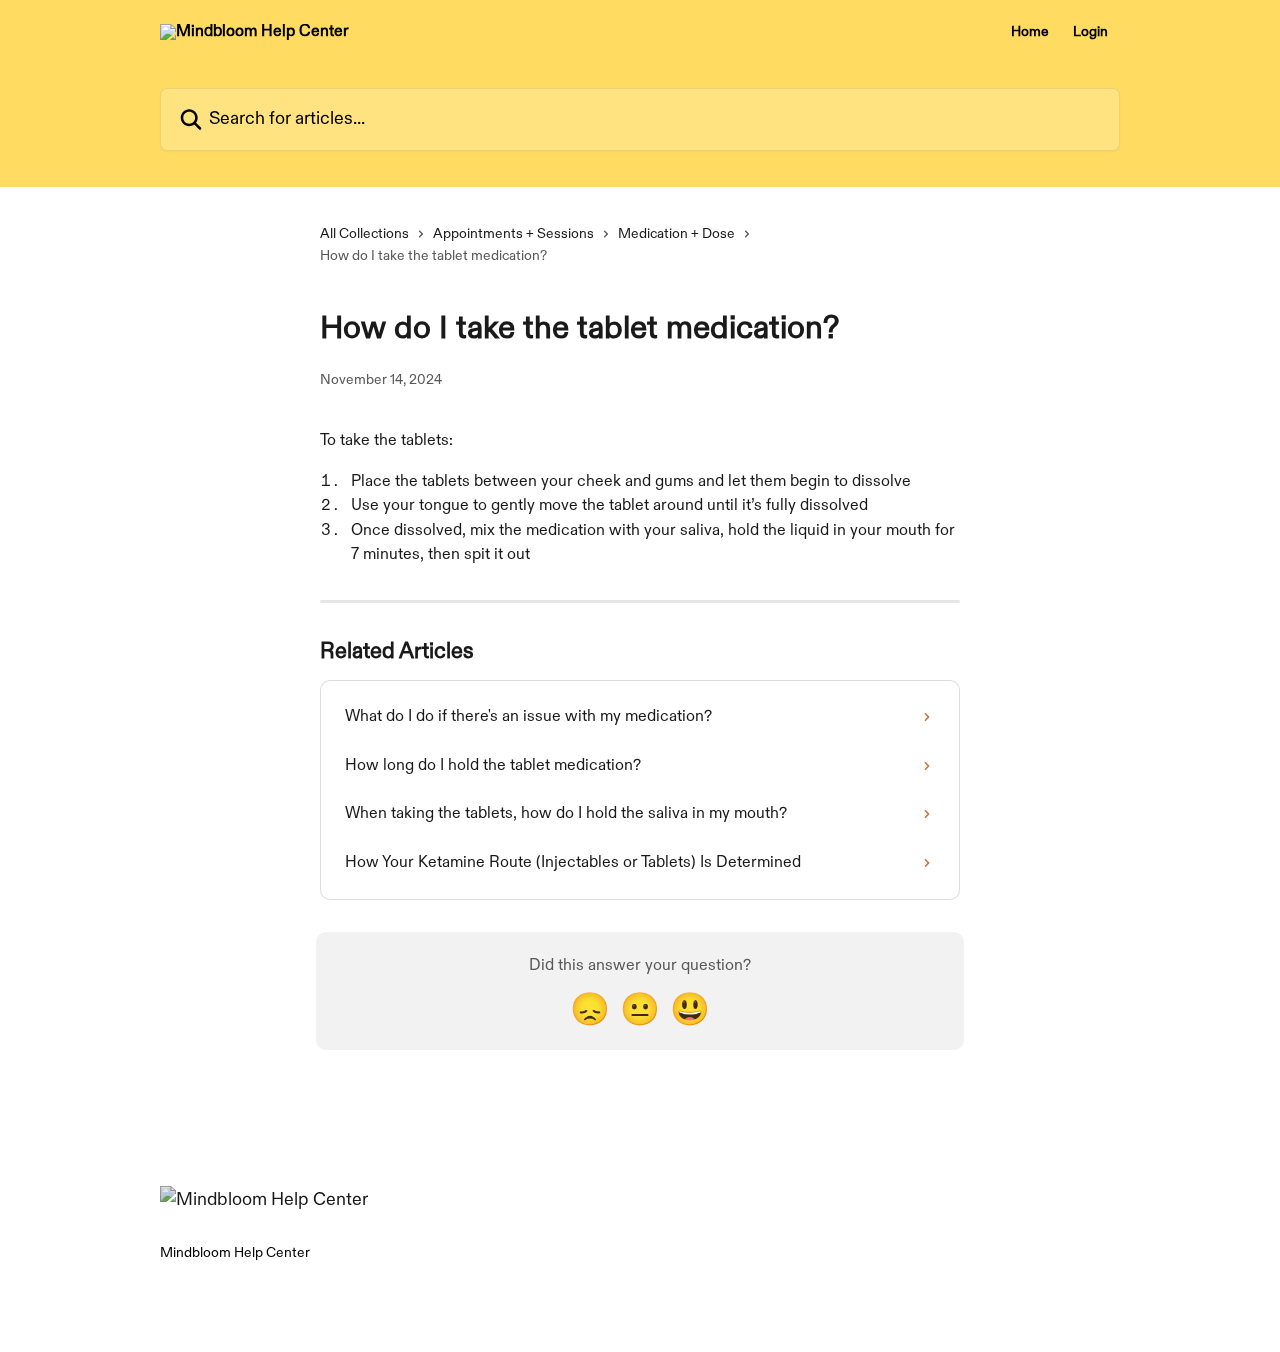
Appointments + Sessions (513, 233)
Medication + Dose (676, 233)
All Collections (364, 233)
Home (1030, 32)
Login (1090, 32)
